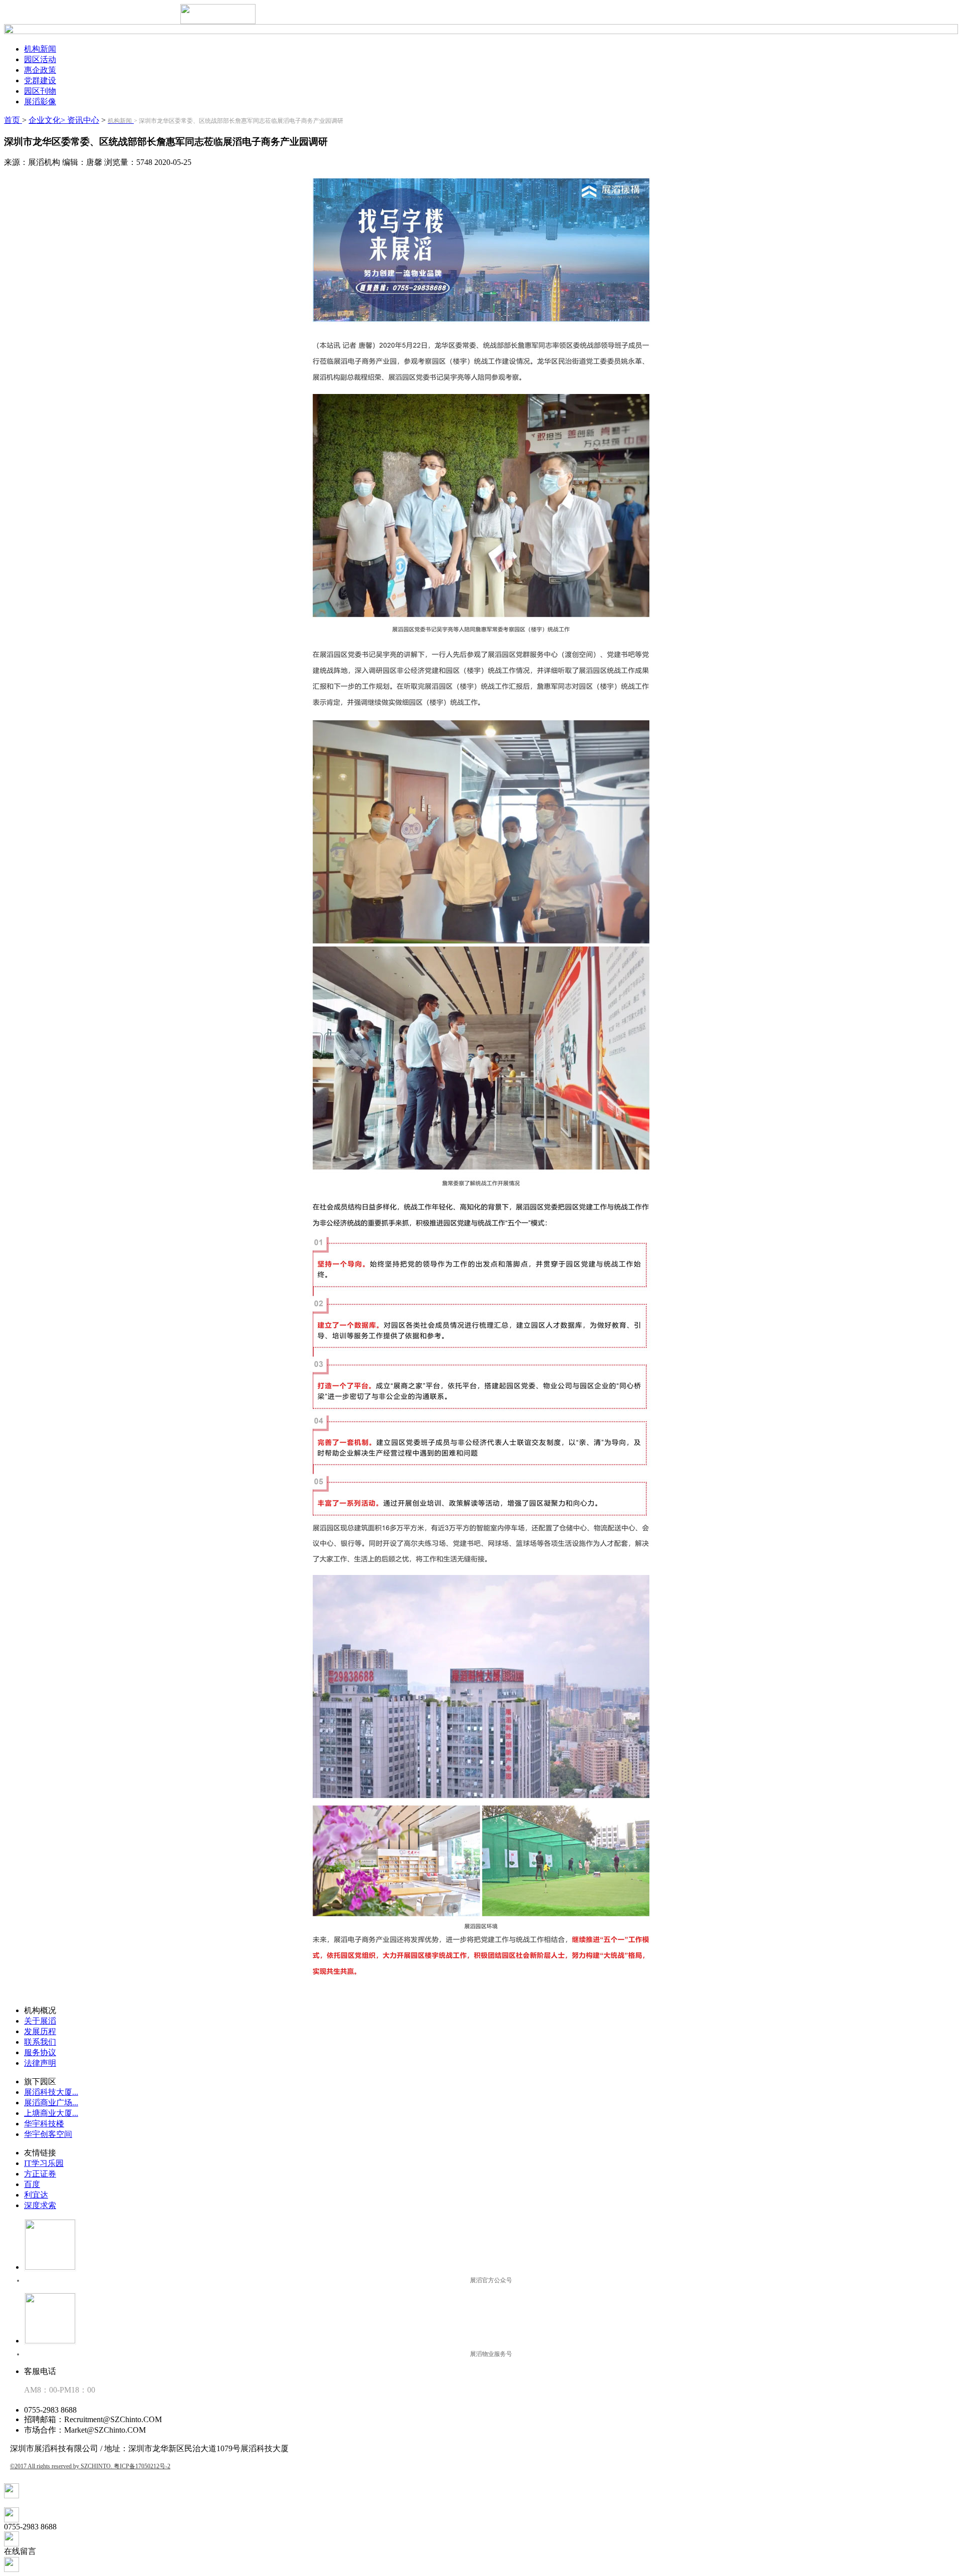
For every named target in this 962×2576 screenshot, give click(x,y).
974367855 (22, 2503)
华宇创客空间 (48, 2134)
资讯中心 (82, 120)
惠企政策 (40, 70)
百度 (32, 2184)
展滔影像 (40, 102)
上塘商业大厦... (51, 2113)
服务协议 (40, 2052)
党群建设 (40, 80)
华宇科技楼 (44, 2124)
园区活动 (40, 59)
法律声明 (40, 2063)
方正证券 (40, 2174)
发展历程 (40, 2031)
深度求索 (40, 2205)
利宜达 (36, 2195)
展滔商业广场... (51, 2103)
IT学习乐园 (44, 2163)
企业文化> (47, 120)
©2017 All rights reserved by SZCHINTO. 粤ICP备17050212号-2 (90, 2466)
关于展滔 (40, 2021)
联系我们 (40, 2042)
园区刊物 (40, 91)
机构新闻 (40, 49)
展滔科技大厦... (51, 2092)
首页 (13, 120)
